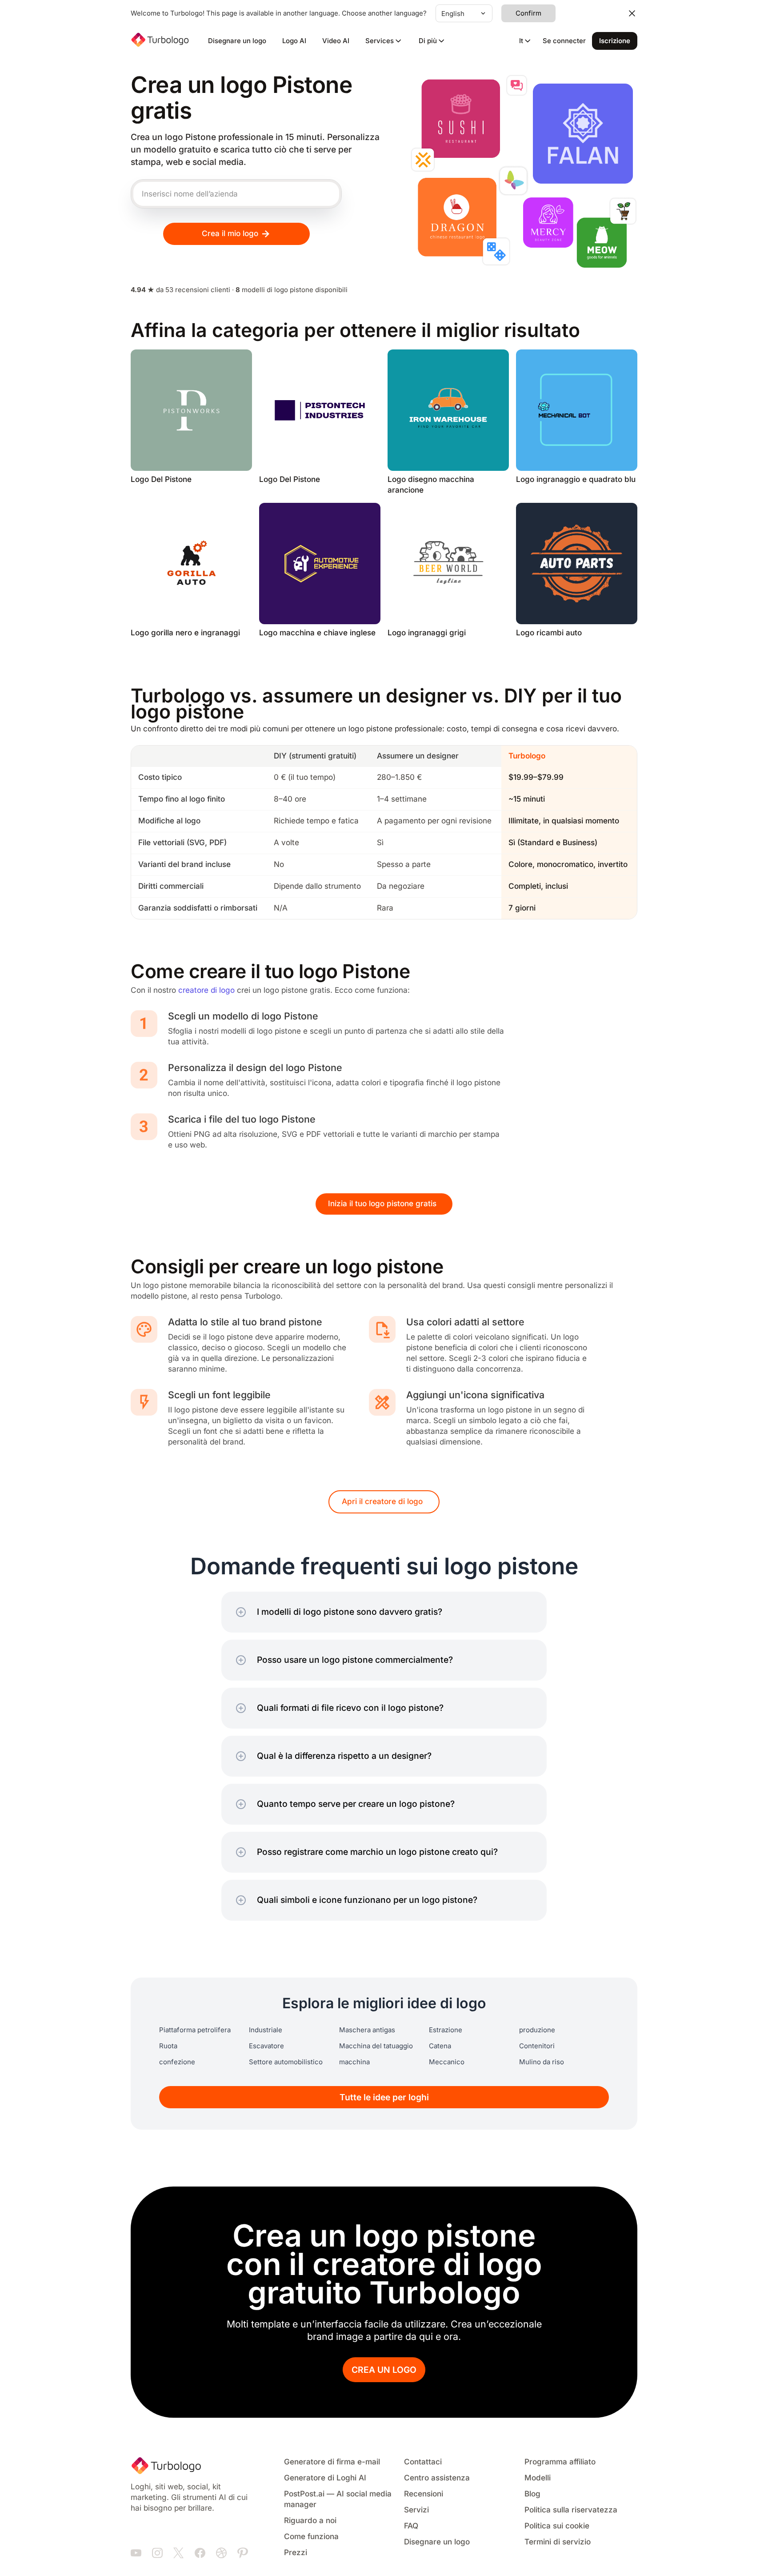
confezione (177, 2062)
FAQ (411, 2526)
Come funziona (311, 2537)
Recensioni (424, 2494)
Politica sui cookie (557, 2526)
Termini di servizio (558, 2542)
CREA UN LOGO (384, 2370)
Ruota (168, 2046)
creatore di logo (206, 990)
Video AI (336, 41)
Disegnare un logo (237, 41)
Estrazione (446, 2030)
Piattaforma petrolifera (195, 2030)
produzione (537, 2030)
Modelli (538, 2478)
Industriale (266, 2030)
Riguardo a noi (310, 2521)
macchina (354, 2062)
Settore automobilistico (286, 2062)
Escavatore (266, 2046)
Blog (532, 2494)
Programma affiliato (560, 2462)
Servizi (416, 2510)
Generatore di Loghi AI (325, 2478)
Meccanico (447, 2062)
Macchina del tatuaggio (376, 2046)
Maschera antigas (367, 2030)
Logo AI (294, 41)
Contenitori (537, 2046)
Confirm (528, 13)
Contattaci (423, 2462)
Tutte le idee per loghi (384, 2097)
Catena (440, 2046)
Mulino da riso (542, 2062)
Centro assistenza (437, 2478)
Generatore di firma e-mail (332, 2462)
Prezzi (296, 2553)
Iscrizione (615, 41)
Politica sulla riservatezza (571, 2510)
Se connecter (564, 41)
